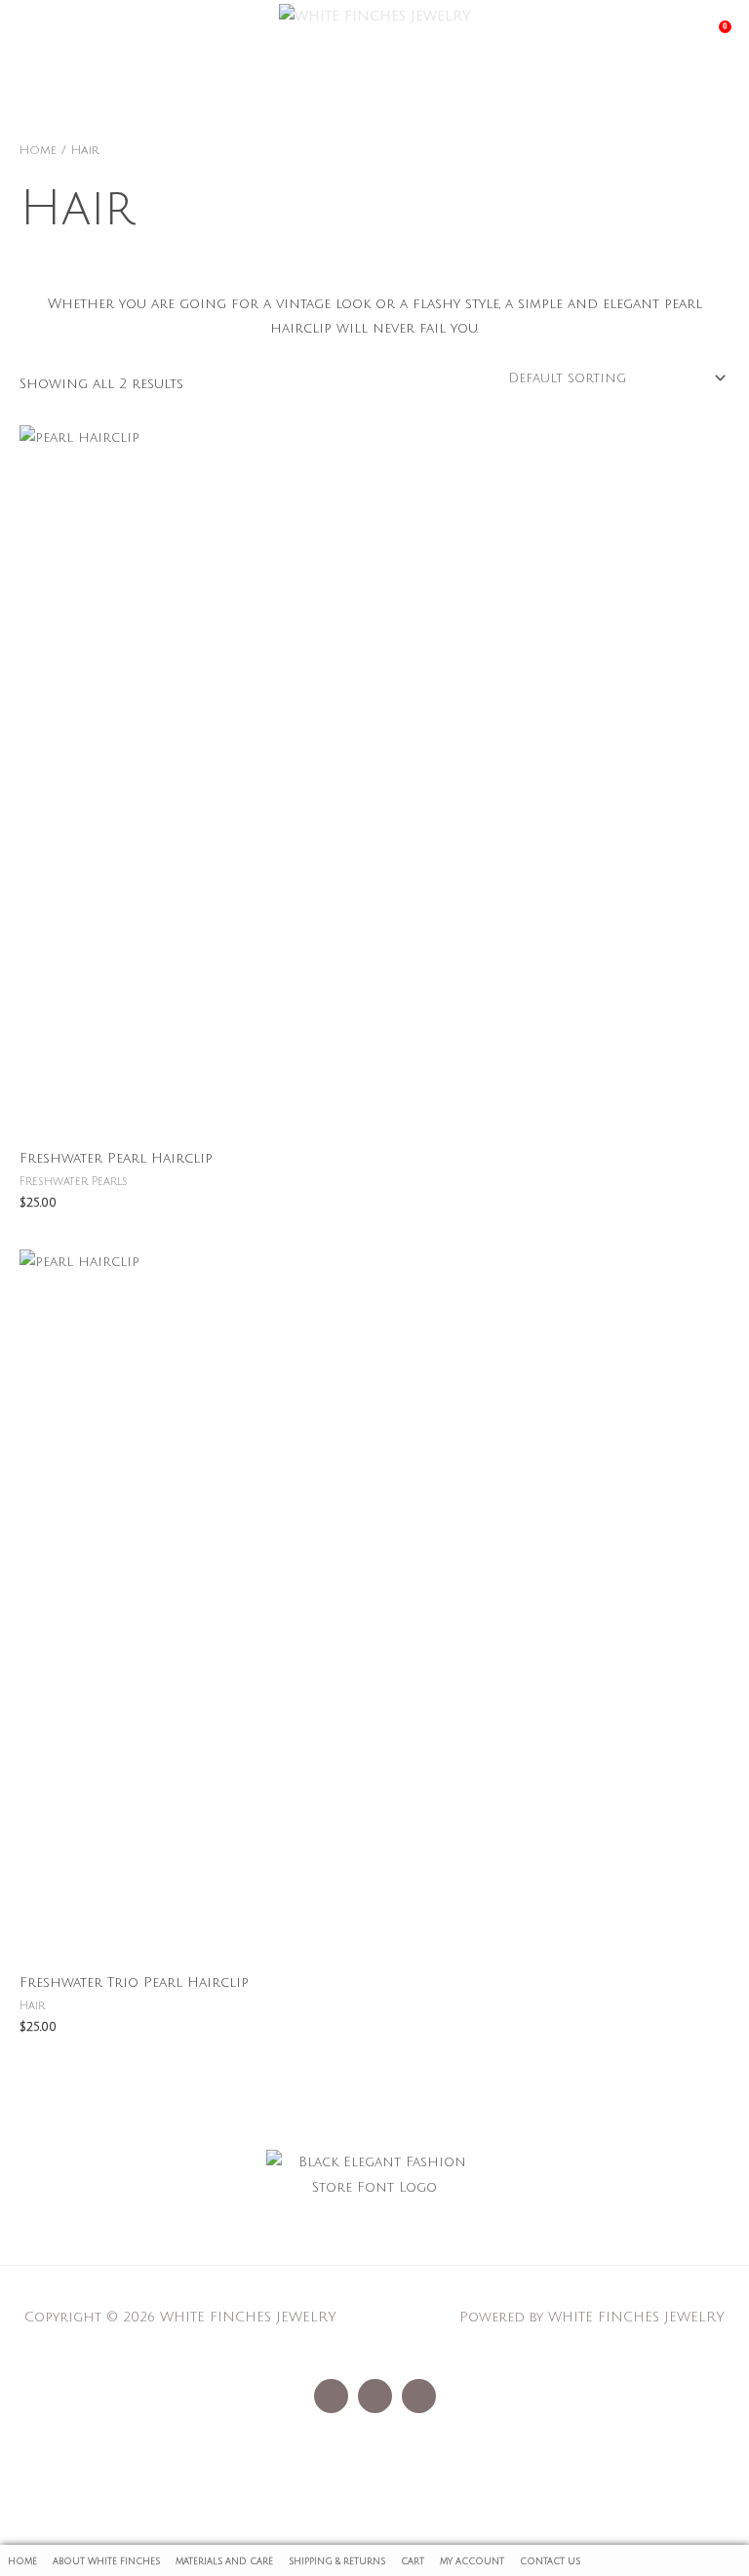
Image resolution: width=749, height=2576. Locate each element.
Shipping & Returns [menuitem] (337, 2561)
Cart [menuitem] (413, 2561)
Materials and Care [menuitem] (224, 2561)
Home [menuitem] (22, 2561)
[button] (374, 2237)
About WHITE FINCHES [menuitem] (106, 2561)
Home (38, 150)
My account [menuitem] (472, 2561)
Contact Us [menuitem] (550, 2561)
